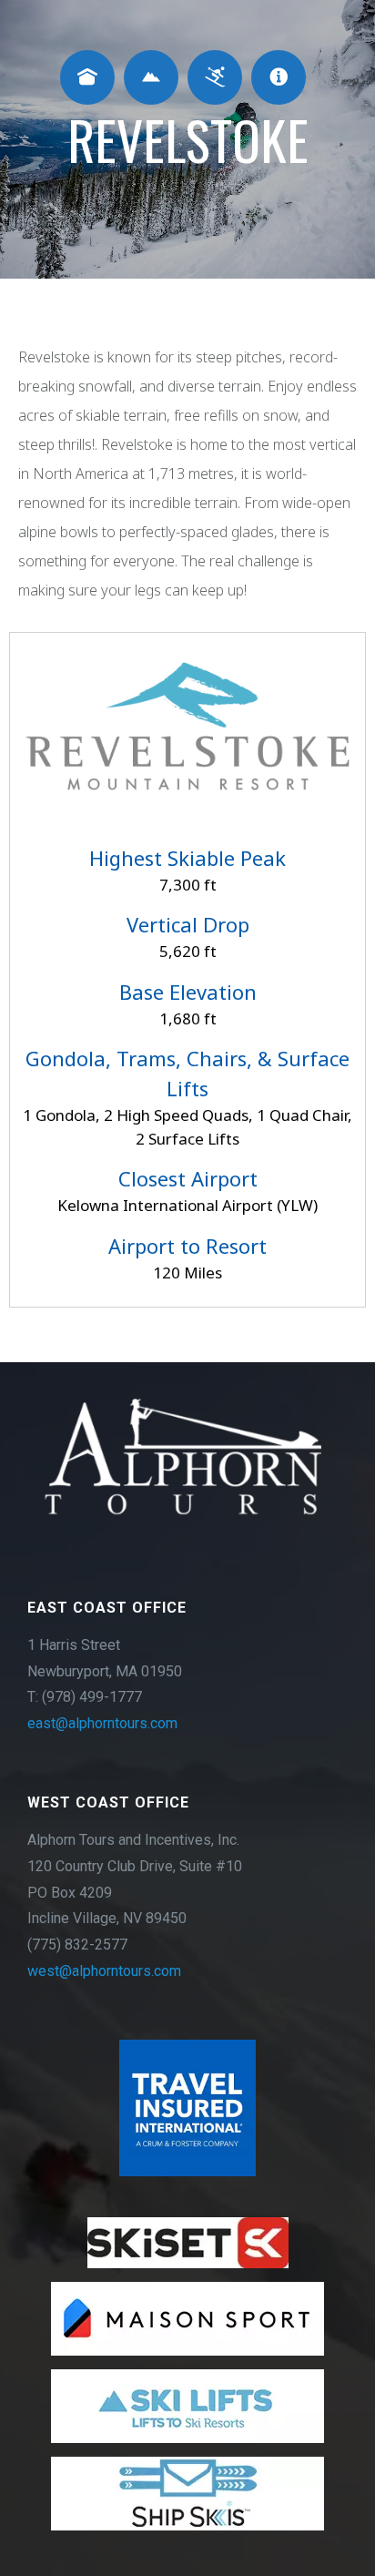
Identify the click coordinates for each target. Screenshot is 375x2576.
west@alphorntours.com (104, 1971)
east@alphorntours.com (102, 1723)
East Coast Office (107, 1608)
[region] (187, 1969)
